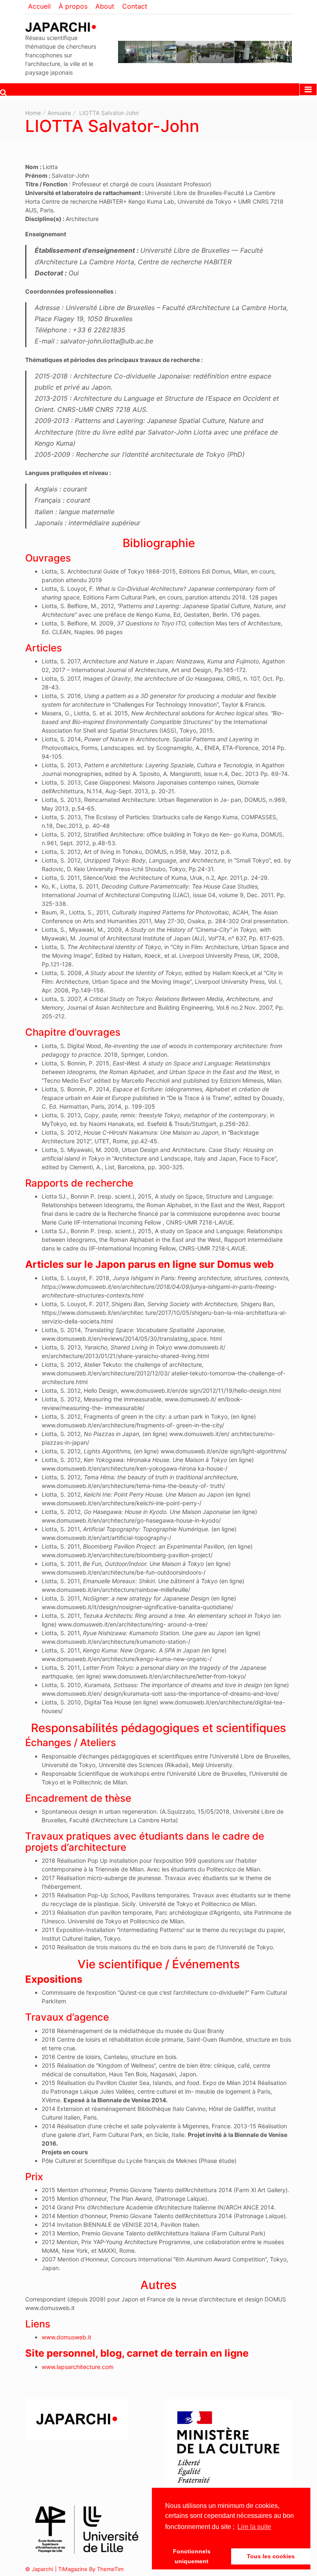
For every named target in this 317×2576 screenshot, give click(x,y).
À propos (73, 6)
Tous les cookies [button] (271, 2556)
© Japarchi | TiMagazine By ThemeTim (74, 2569)
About (105, 6)
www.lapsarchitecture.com (78, 2367)
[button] (3, 92)
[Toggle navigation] (308, 89)
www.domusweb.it (66, 2337)
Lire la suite (254, 2527)
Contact (135, 6)
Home (33, 113)
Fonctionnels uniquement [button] (192, 2556)
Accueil (39, 6)
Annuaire (59, 113)
